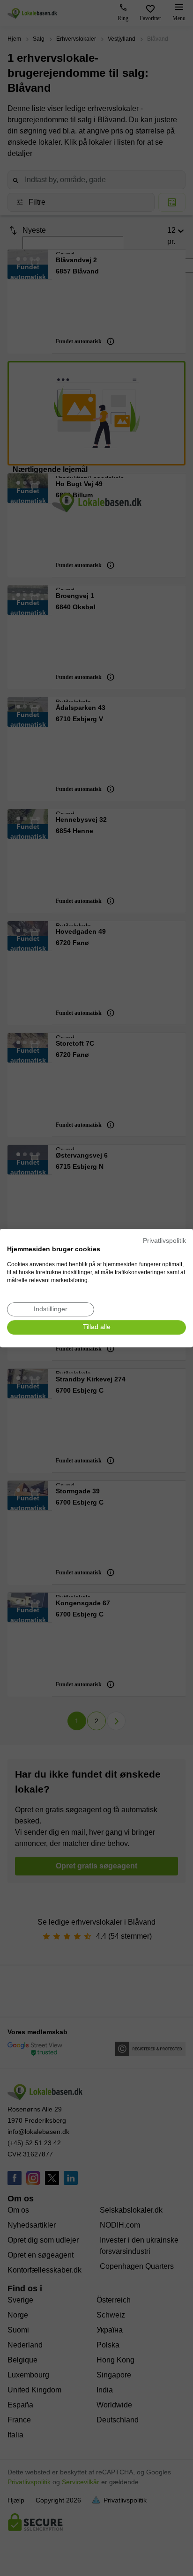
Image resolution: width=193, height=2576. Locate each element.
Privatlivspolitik (164, 1241)
